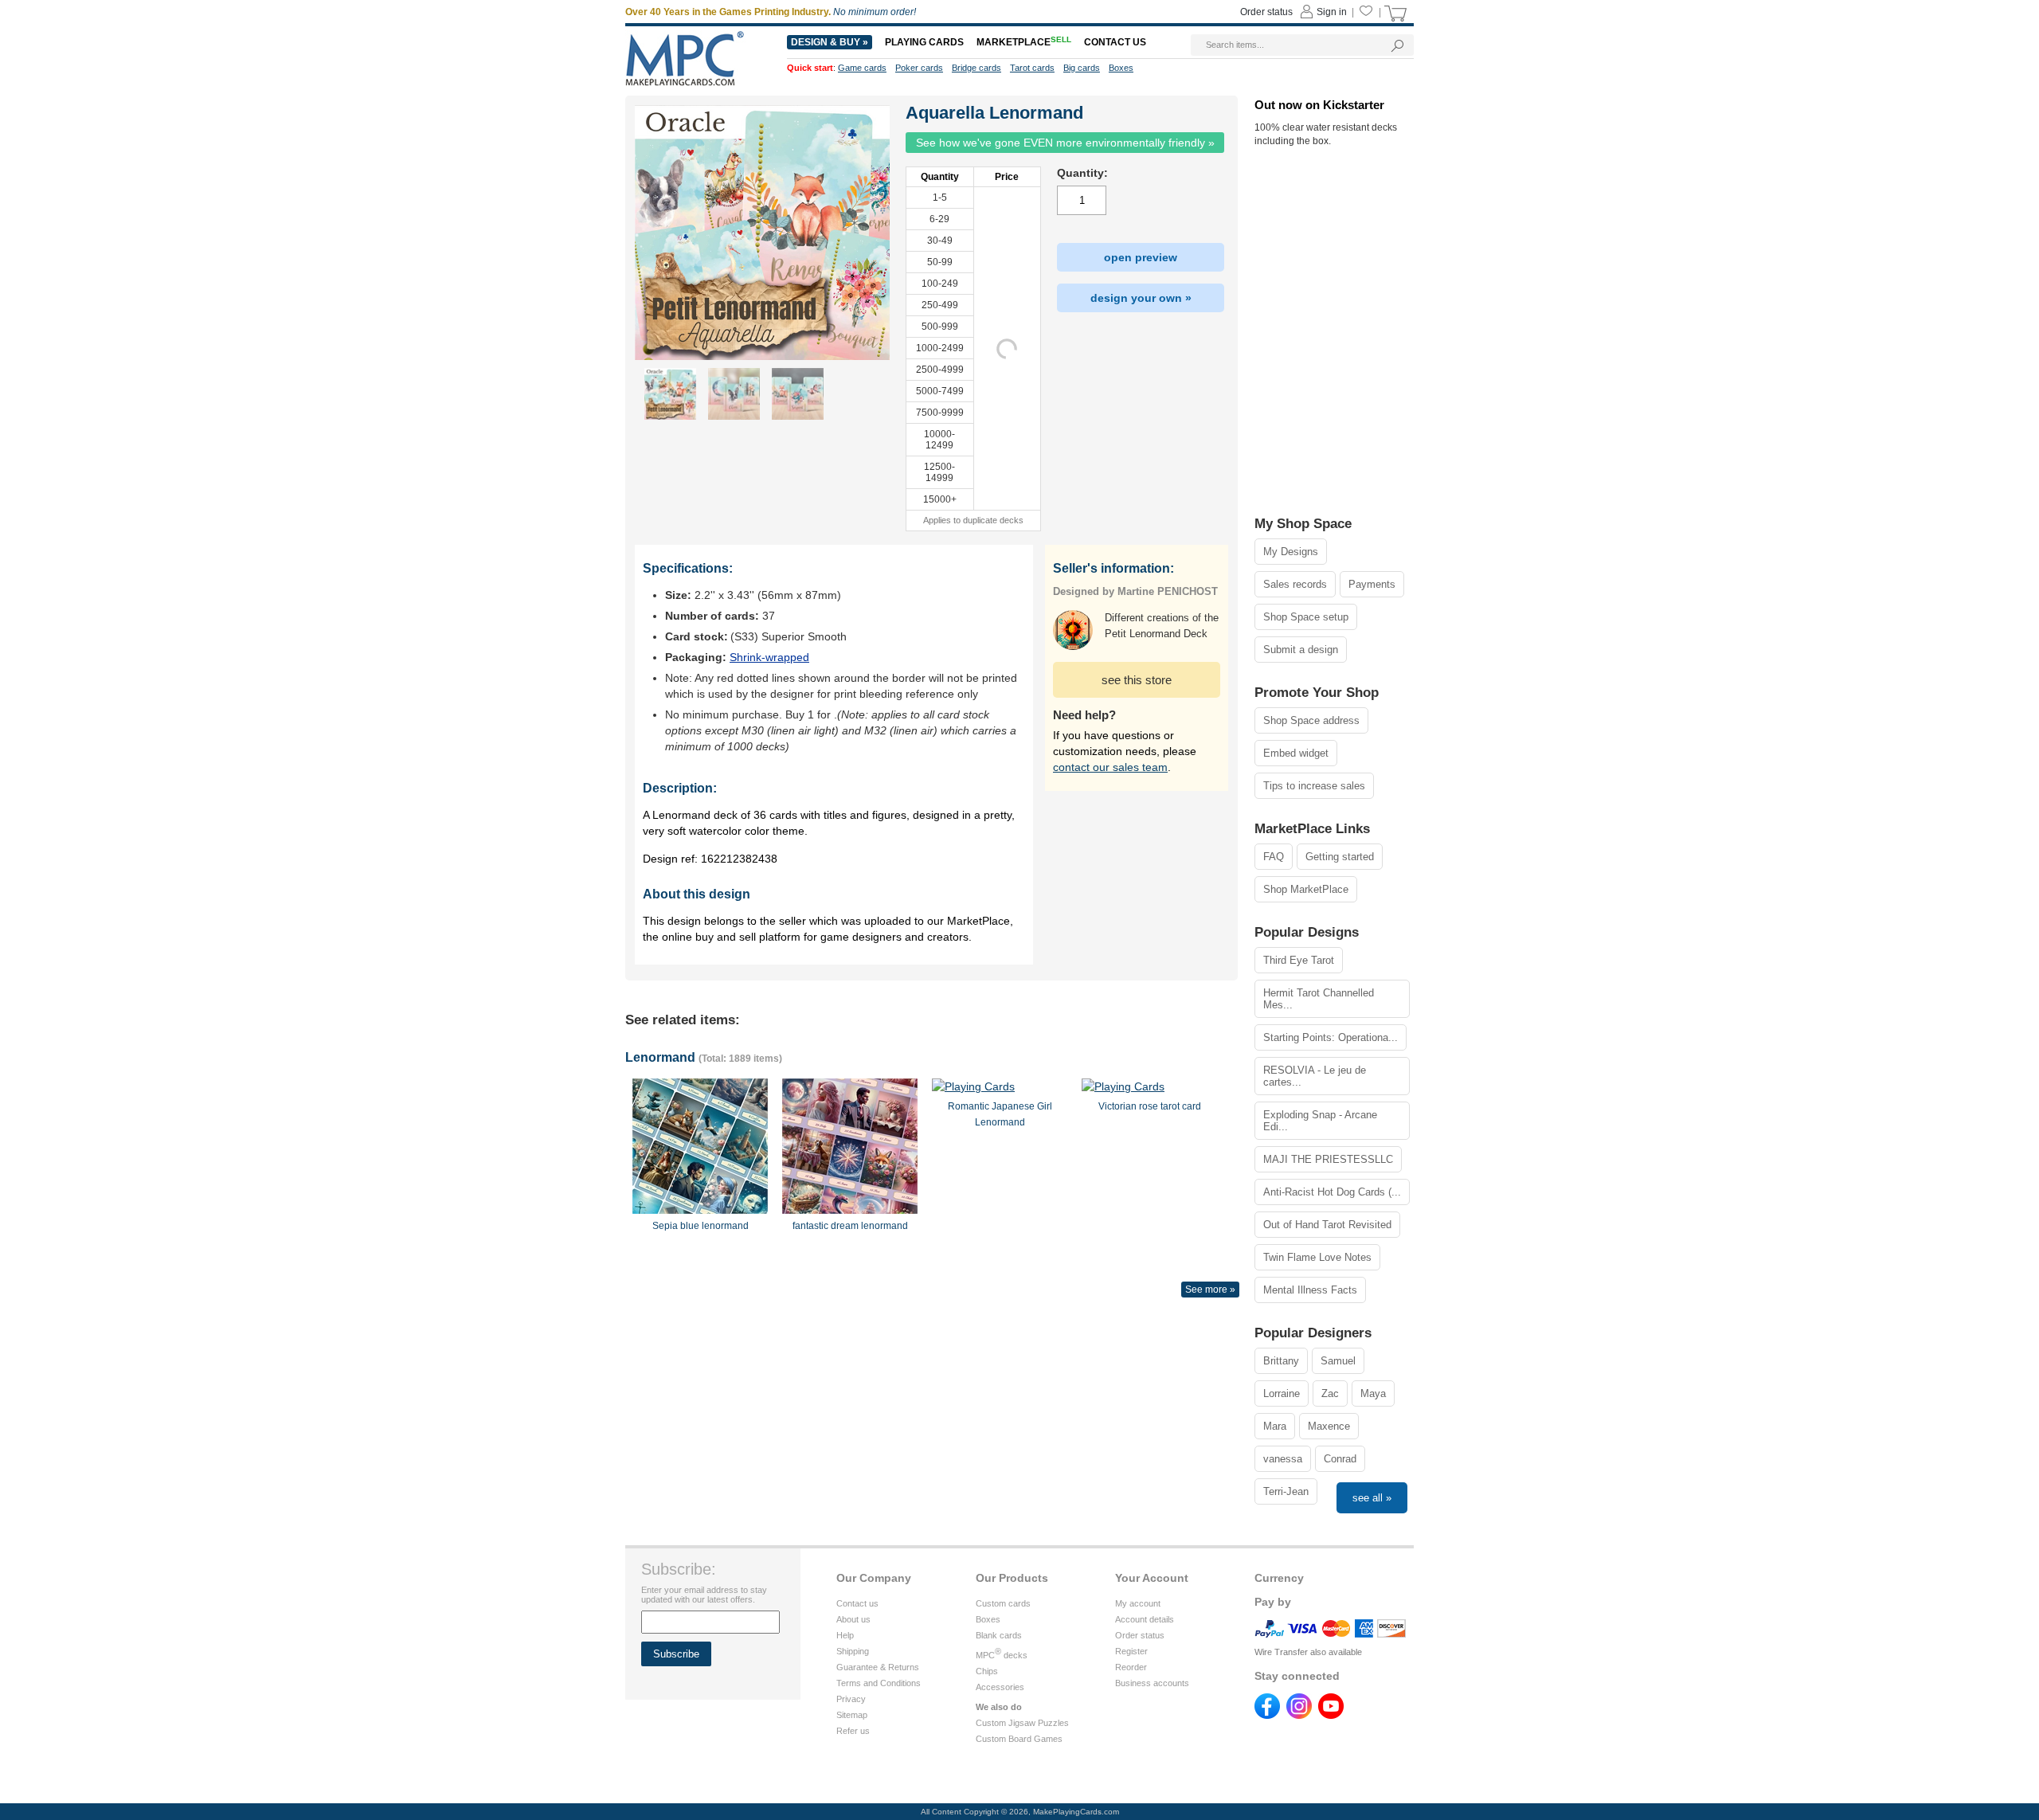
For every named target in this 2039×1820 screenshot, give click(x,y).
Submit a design (1301, 650)
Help (845, 1635)
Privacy (851, 1699)
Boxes (988, 1619)
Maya (1373, 1393)
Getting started (1340, 857)
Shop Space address (1311, 720)
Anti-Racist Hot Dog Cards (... (1332, 1192)
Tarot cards (1032, 68)
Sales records (1295, 584)
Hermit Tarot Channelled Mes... (1319, 999)
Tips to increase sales (1314, 786)
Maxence (1329, 1426)
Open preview (1141, 257)
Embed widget (1296, 753)
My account (1138, 1603)
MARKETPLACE (1024, 42)
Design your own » (1141, 298)
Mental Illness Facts (1310, 1290)
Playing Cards (924, 42)
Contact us (857, 1603)
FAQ (1274, 857)
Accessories (1000, 1687)
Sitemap (852, 1715)
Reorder (1131, 1667)
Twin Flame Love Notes (1317, 1257)
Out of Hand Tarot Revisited (1327, 1225)
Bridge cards (976, 68)
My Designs (1291, 552)
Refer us (853, 1731)
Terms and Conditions (879, 1683)
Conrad (1340, 1459)
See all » (1372, 1498)
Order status (1140, 1635)
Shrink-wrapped (769, 657)
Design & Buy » (830, 42)
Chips (987, 1671)
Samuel (1338, 1361)
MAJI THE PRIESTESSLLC (1328, 1159)
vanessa (1283, 1459)
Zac (1330, 1393)
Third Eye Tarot (1299, 960)
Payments (1372, 584)
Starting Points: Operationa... (1331, 1037)
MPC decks (1002, 1655)
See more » (1210, 1290)
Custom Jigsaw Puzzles (1022, 1723)
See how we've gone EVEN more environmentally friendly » (1065, 143)
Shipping (853, 1651)
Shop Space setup (1306, 617)
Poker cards (919, 68)
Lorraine (1282, 1393)
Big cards (1082, 68)
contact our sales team (1110, 767)
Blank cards (999, 1635)
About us (853, 1619)
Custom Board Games (1019, 1739)
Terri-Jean (1286, 1491)
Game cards (862, 68)
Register (1131, 1651)
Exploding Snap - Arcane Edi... (1320, 1121)
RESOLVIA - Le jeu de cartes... (1315, 1076)
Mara (1275, 1426)
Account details (1145, 1619)
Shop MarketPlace (1306, 889)
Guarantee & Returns (878, 1667)
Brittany (1281, 1361)
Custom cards (1003, 1603)
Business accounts (1152, 1683)
